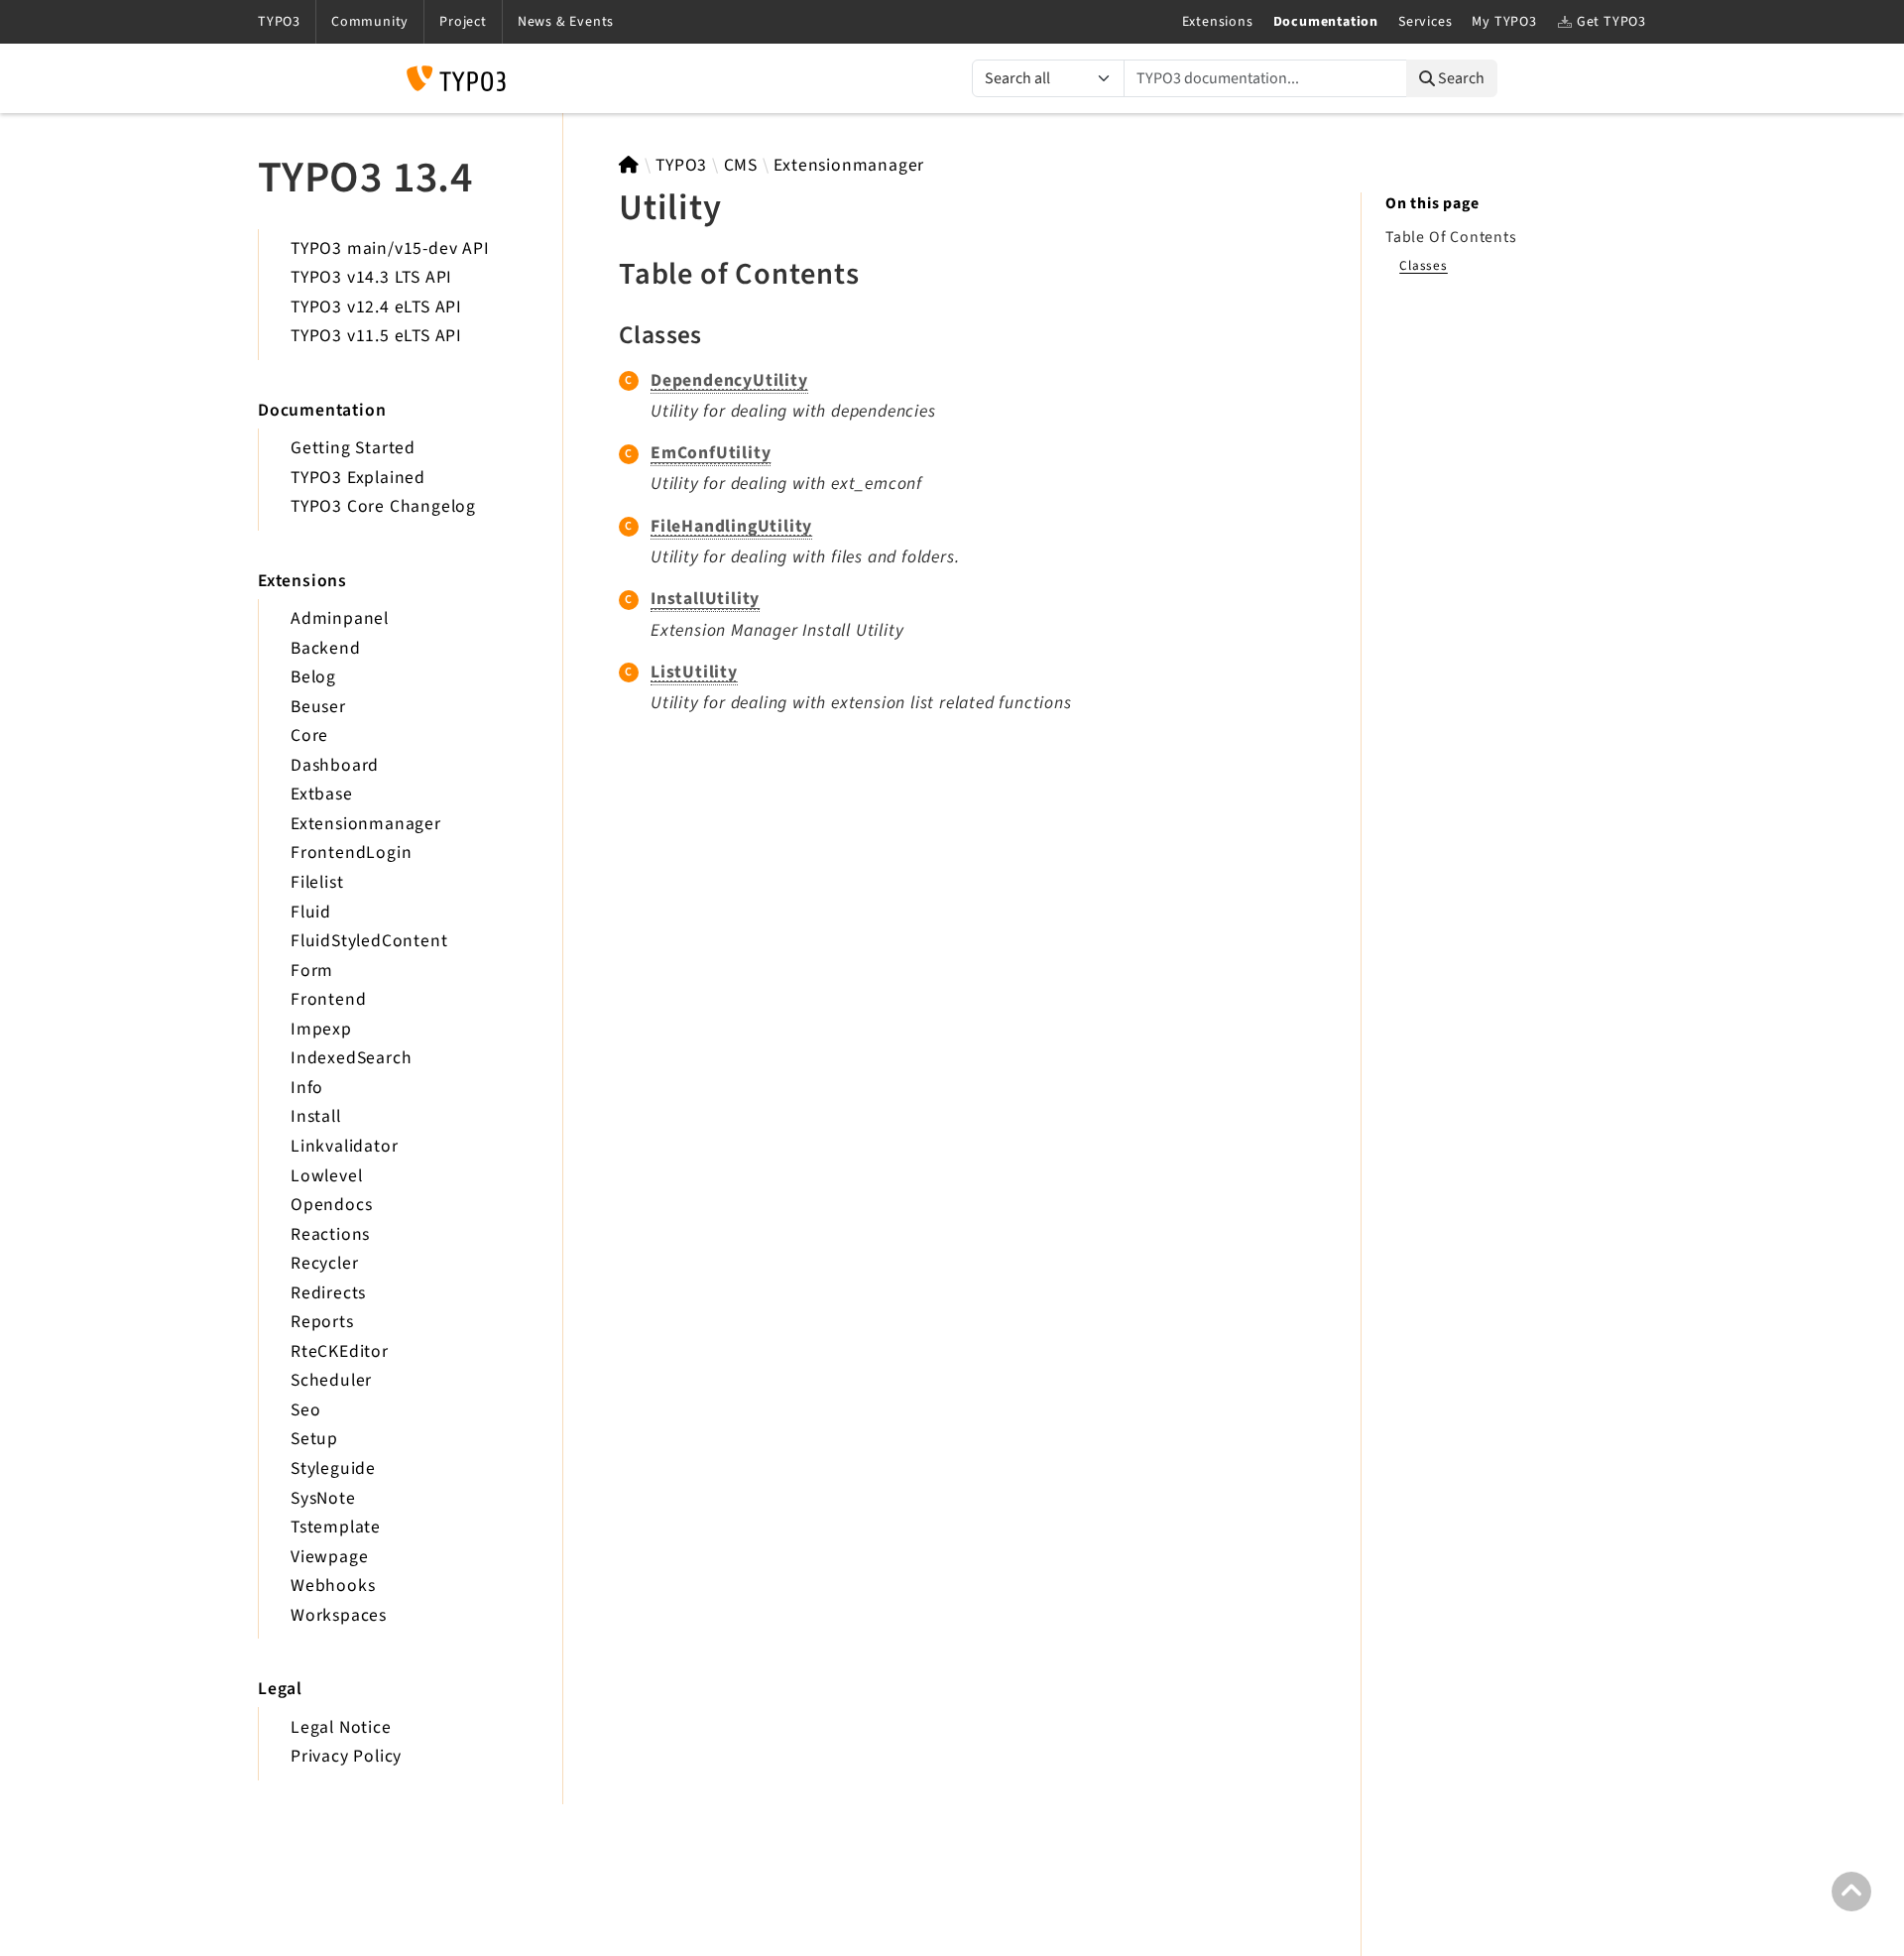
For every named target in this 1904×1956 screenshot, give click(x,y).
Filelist (317, 882)
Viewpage (329, 1557)
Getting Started (353, 448)
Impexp (321, 1029)
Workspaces (339, 1615)
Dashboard (335, 765)
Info (307, 1088)
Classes (1424, 265)
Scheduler (331, 1380)
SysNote (323, 1498)
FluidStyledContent (369, 941)
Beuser (318, 707)
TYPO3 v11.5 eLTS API (376, 336)
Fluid (311, 912)
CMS (741, 165)
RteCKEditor (340, 1351)
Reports (322, 1322)
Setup (314, 1439)
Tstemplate (336, 1527)
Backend (326, 648)
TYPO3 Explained (358, 478)
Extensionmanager (366, 824)
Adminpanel (340, 618)
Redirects (328, 1293)
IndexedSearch (351, 1058)
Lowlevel (326, 1176)
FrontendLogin (351, 853)
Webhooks (333, 1586)
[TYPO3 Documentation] (456, 78)
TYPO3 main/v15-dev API (390, 248)
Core (309, 735)
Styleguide (333, 1468)
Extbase (322, 794)
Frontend (328, 999)
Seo (305, 1410)
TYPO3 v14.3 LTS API (371, 277)
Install (316, 1116)
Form (312, 971)
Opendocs (331, 1205)
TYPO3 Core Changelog (383, 506)
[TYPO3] (629, 165)
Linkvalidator (344, 1146)
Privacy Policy (346, 1756)
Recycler (324, 1263)
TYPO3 (681, 165)
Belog (313, 677)
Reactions (330, 1234)
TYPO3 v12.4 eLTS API (376, 307)
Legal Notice (341, 1727)
